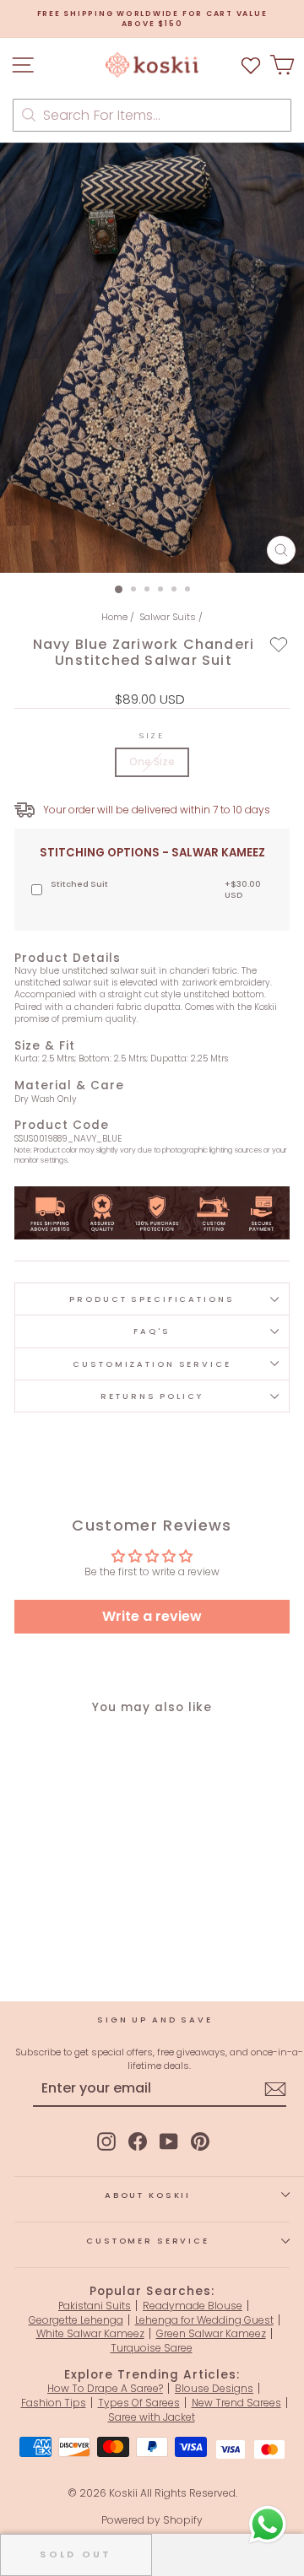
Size (152, 735)
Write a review (152, 1616)
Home (114, 617)
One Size (152, 761)
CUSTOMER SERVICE (148, 2241)
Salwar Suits (168, 617)
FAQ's (152, 1331)
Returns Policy (152, 1396)
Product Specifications (152, 1299)
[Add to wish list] (251, 65)
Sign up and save (155, 2020)
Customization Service (152, 1364)
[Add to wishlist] (279, 644)
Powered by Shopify (152, 2520)
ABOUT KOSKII (148, 2195)
